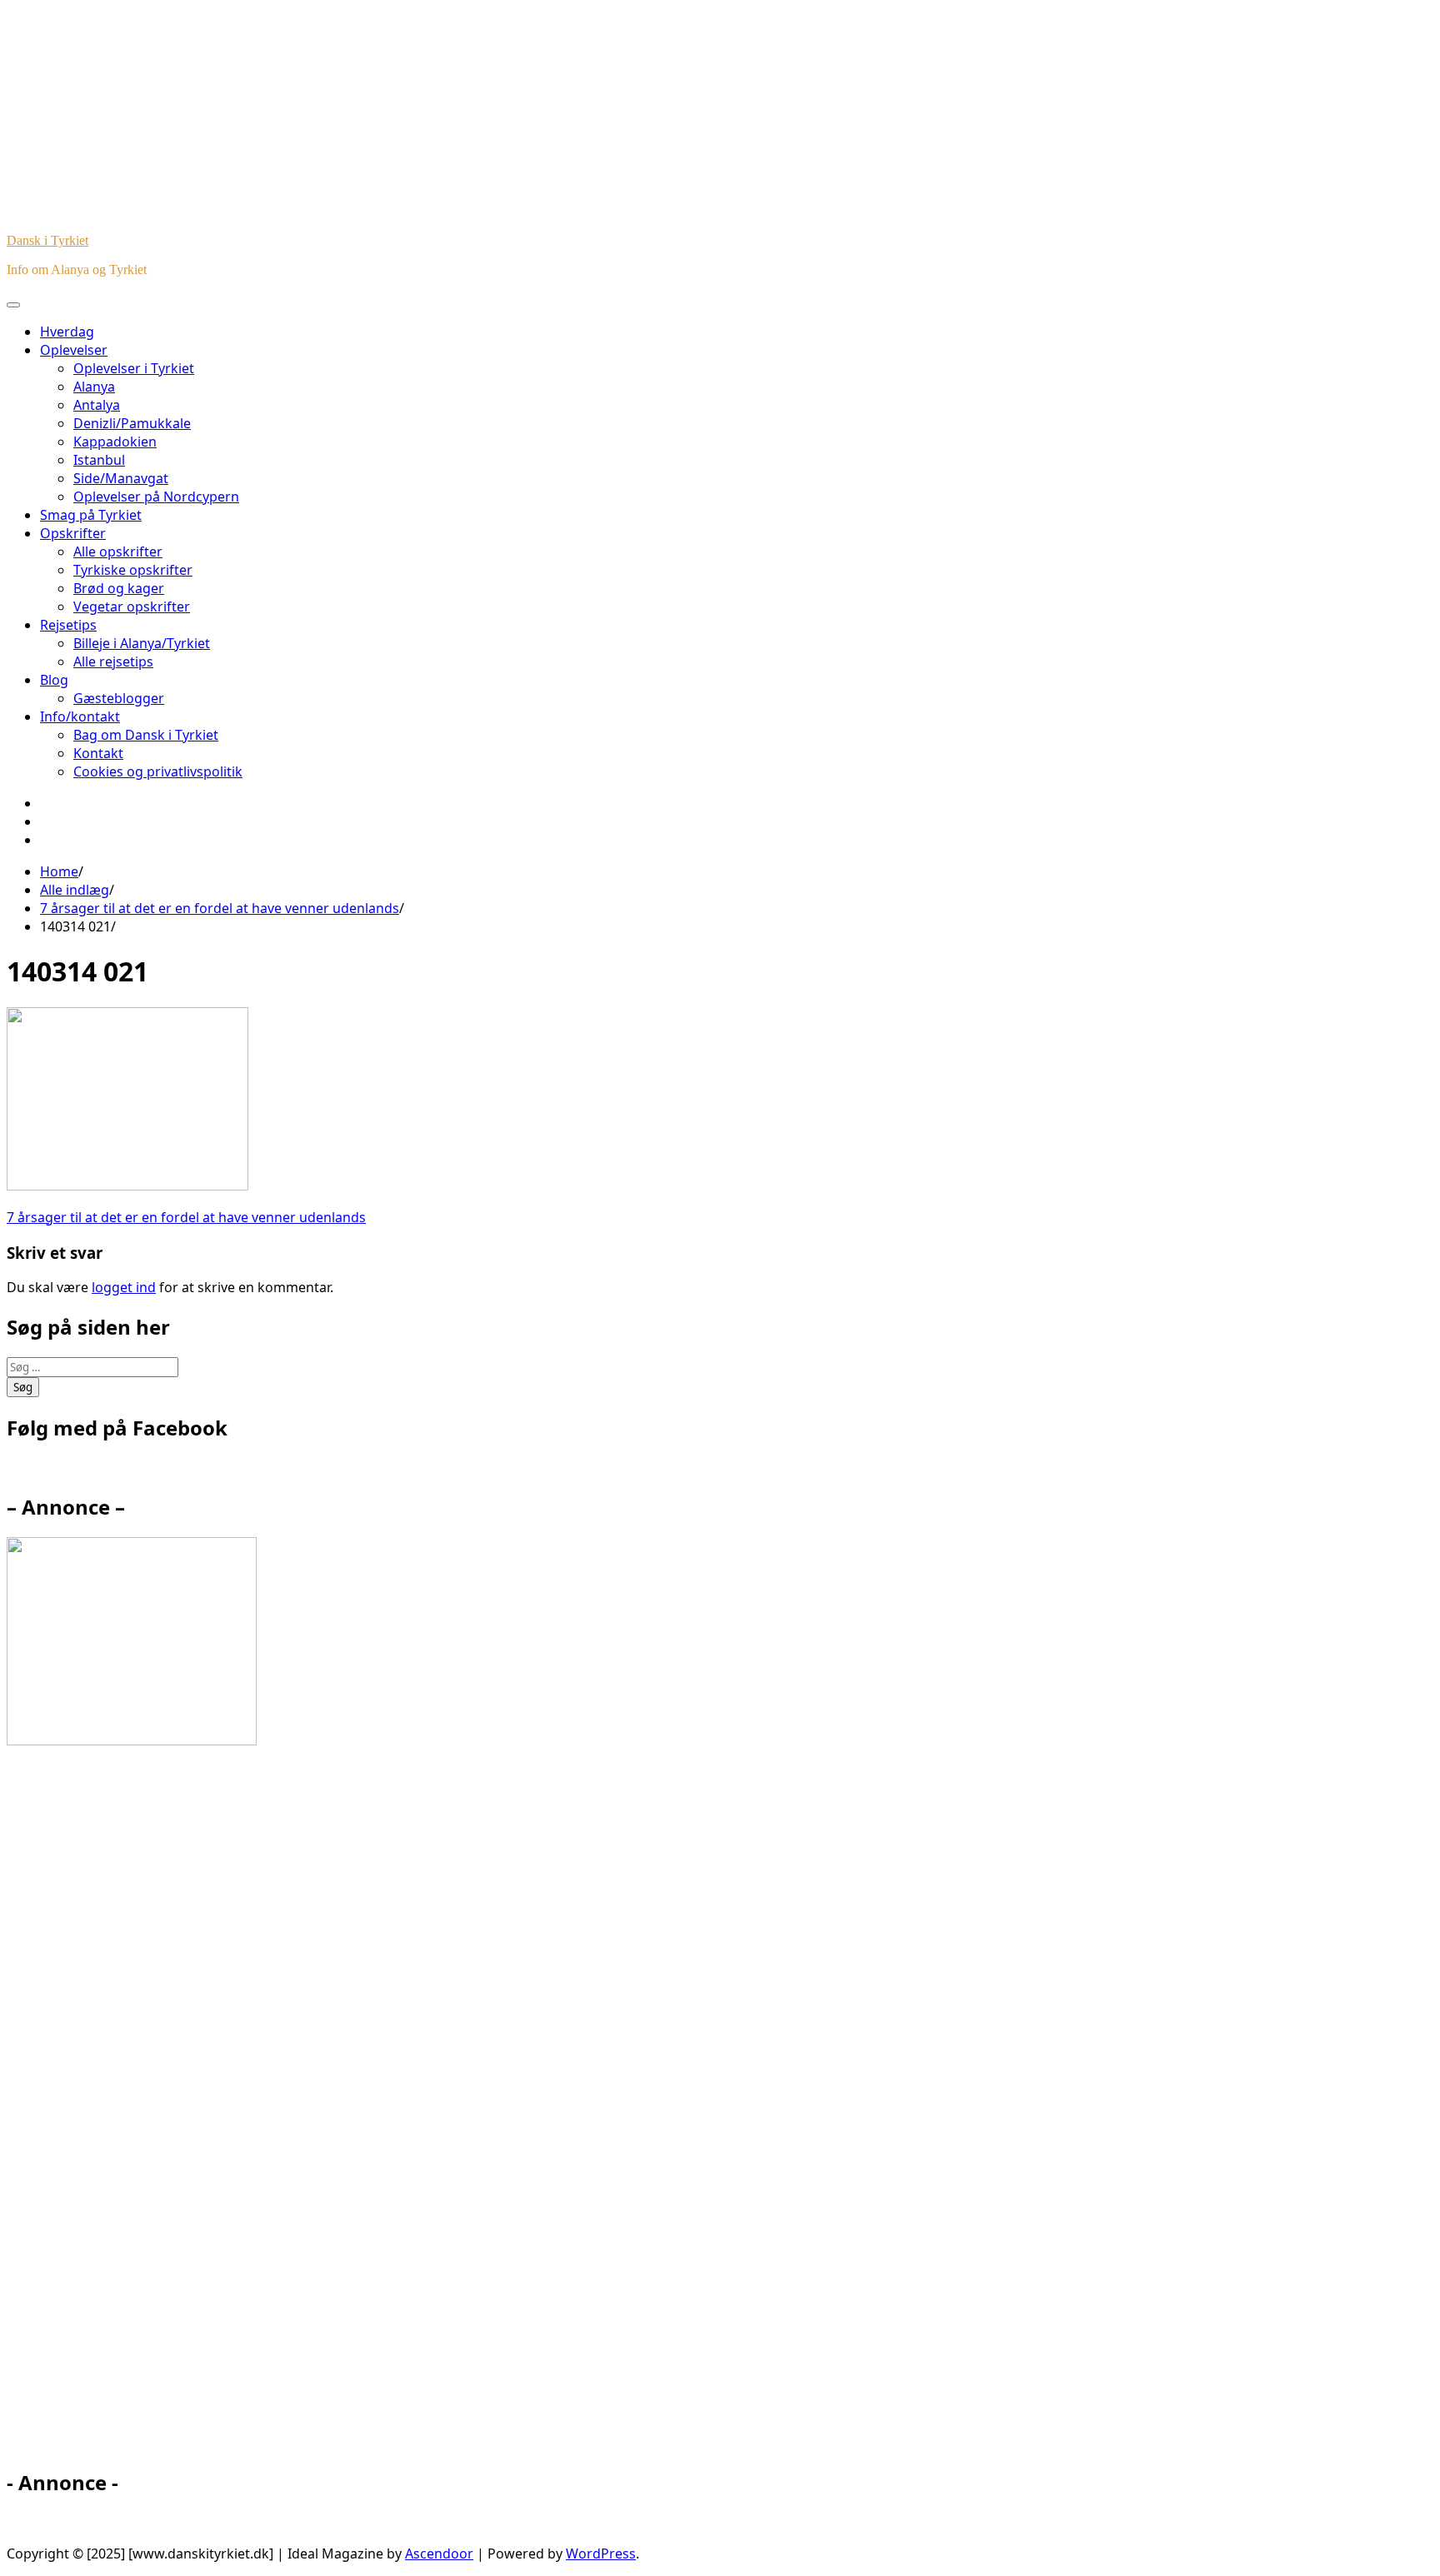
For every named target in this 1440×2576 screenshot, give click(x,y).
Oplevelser (74, 350)
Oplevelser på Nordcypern (156, 497)
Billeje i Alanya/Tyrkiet (142, 643)
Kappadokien (115, 442)
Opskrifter (73, 533)
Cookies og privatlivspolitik (158, 771)
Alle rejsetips (113, 661)
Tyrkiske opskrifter (133, 570)
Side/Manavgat (121, 478)
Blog (54, 680)
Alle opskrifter (118, 552)
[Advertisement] (157, 2114)
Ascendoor (439, 2554)
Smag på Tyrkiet (91, 515)
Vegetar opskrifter (132, 607)
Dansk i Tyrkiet (47, 240)
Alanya (94, 387)
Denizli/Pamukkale (132, 423)
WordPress (601, 2554)
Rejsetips (68, 625)
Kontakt (98, 753)
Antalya (97, 405)
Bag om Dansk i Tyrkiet (146, 735)
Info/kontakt (80, 716)
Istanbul (99, 460)
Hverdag (67, 332)
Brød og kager (119, 588)
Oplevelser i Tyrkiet (134, 368)
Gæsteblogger (119, 698)
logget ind (124, 1287)
